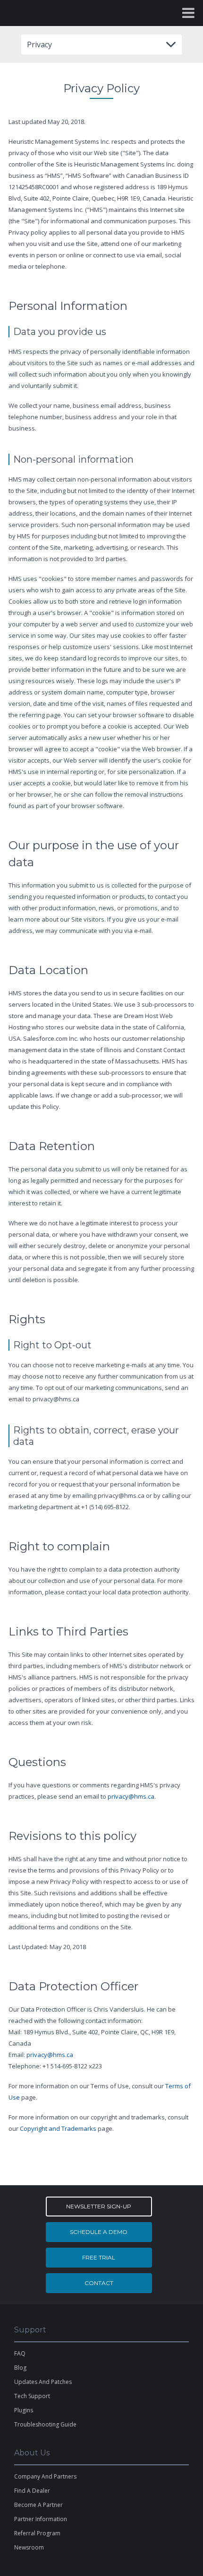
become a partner (38, 2505)
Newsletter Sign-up (99, 2206)
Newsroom (29, 2547)
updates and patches (43, 2382)
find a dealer (32, 2491)
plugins (24, 2410)
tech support (32, 2396)
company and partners (45, 2476)
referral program (37, 2533)
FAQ (20, 2353)
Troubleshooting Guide (45, 2424)
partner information (41, 2519)
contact (99, 2283)
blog (20, 2368)
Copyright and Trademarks (58, 2128)
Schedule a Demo (99, 2232)
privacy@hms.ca (131, 1796)
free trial (99, 2257)
